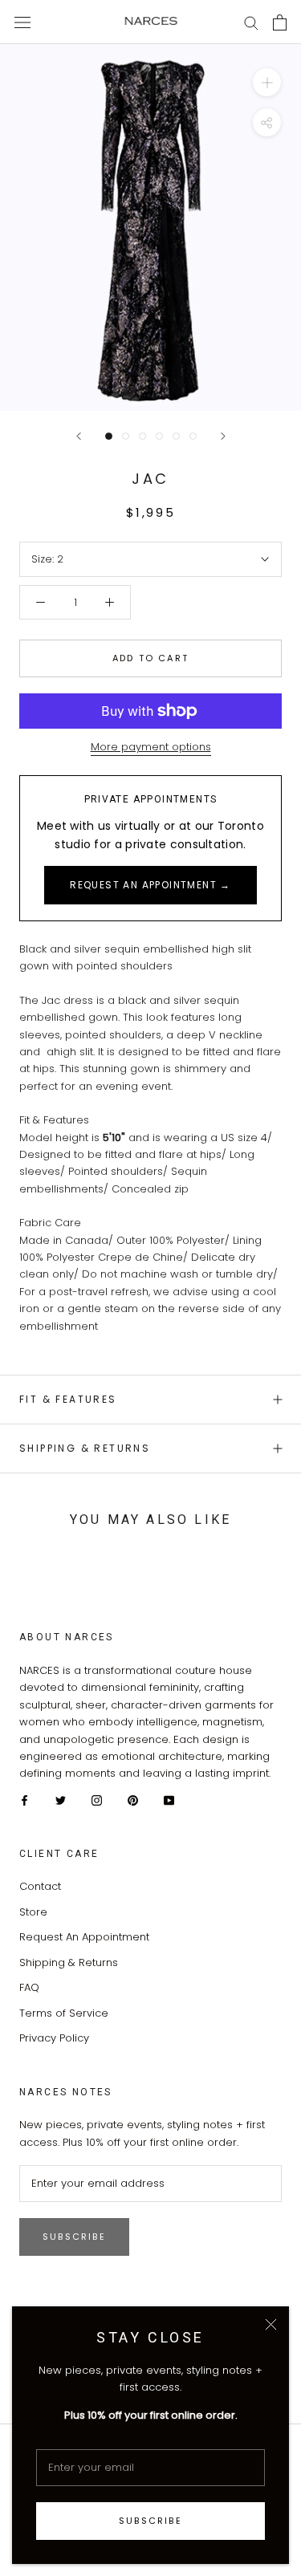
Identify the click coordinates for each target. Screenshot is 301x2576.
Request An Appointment (84, 1937)
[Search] (251, 22)
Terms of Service (64, 2013)
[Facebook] (24, 1800)
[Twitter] (61, 1800)
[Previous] (79, 436)
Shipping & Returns (85, 1448)
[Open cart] (280, 22)
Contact (40, 1886)
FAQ (29, 1987)
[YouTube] (169, 1800)
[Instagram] (97, 1800)
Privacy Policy (54, 2038)
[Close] (271, 2324)
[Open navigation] (22, 22)
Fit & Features (68, 1399)
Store (33, 1912)
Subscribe (150, 2521)
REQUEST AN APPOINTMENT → (150, 885)
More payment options (151, 747)
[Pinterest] (133, 1800)
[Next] (223, 436)
